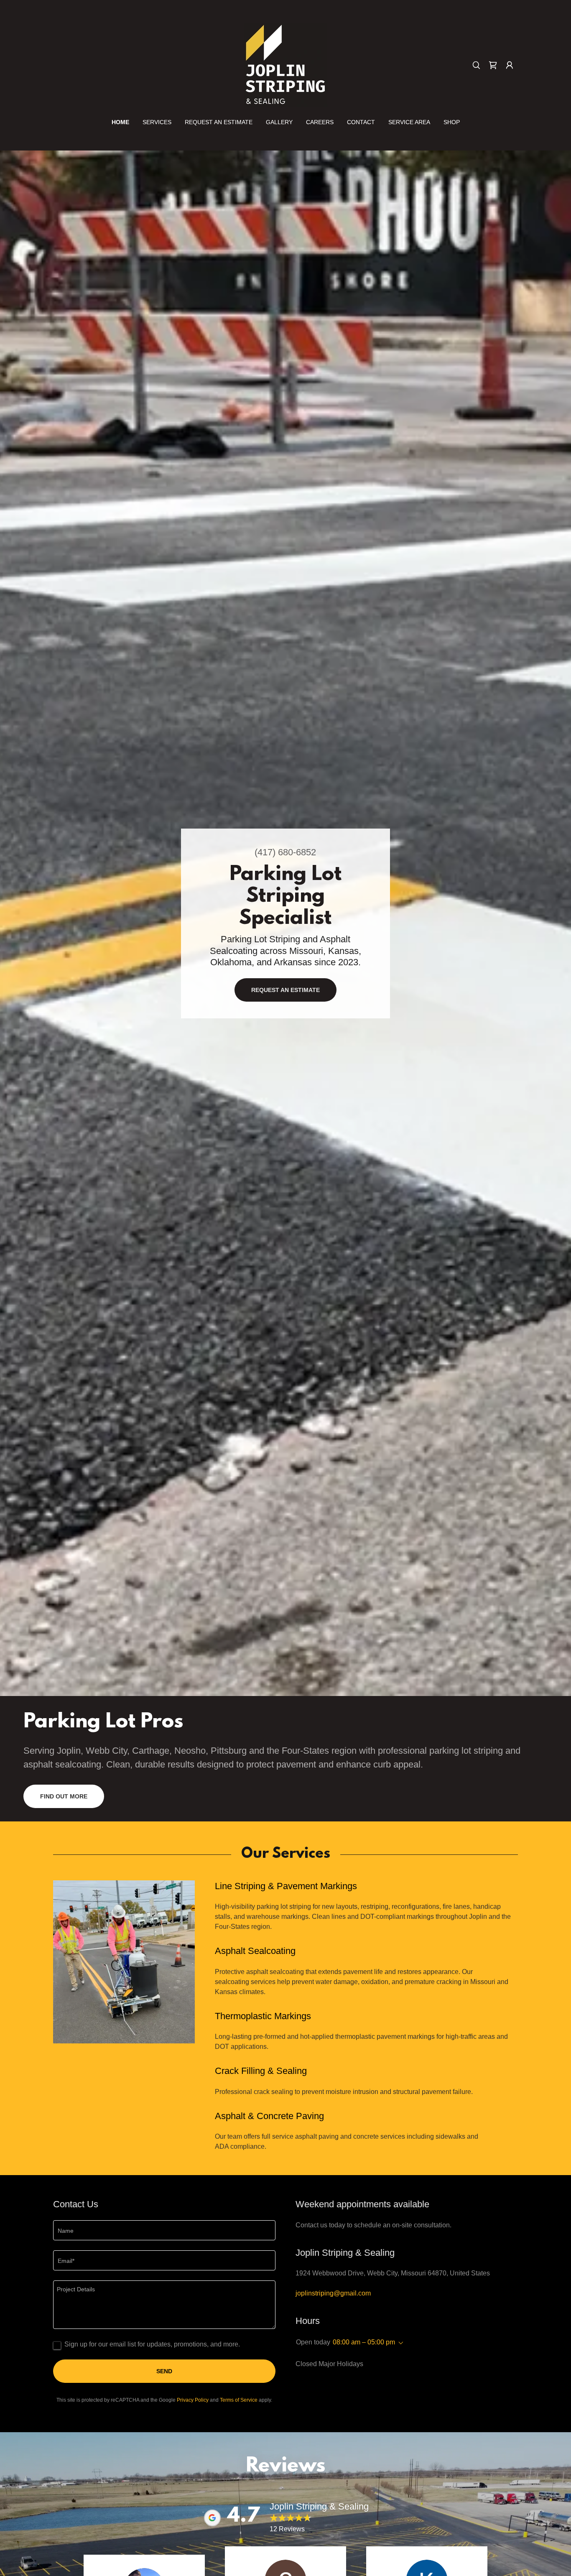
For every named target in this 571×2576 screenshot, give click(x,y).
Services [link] (157, 122)
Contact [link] (361, 122)
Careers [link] (320, 122)
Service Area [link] (409, 122)
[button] (510, 65)
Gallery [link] (279, 122)
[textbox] (164, 2230)
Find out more (64, 1796)
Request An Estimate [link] (219, 122)
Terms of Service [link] (239, 2400)
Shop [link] (452, 122)
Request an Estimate (285, 990)
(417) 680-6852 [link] (285, 852)
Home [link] (120, 122)
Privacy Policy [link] (193, 2400)
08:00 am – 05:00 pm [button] (364, 2342)
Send (164, 2371)
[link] (285, 65)
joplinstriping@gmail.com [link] (333, 2293)
